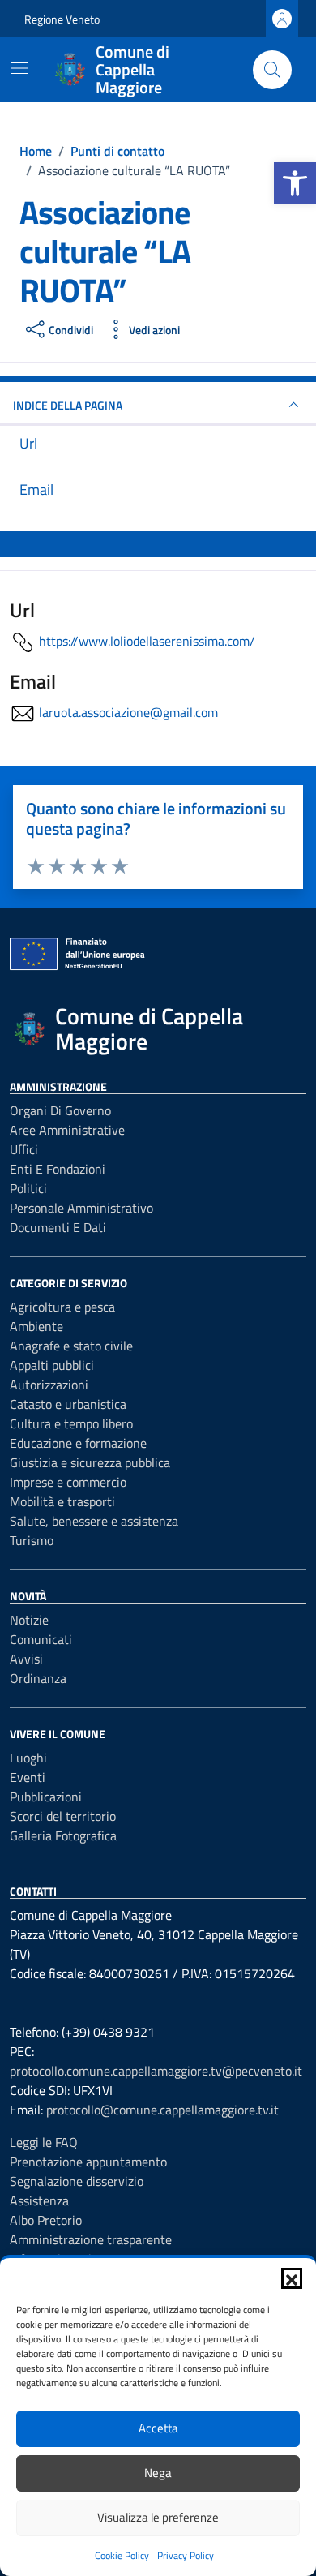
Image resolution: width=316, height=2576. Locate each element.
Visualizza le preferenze (158, 2517)
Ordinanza (38, 1678)
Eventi (28, 1777)
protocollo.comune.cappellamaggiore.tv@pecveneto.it (156, 2071)
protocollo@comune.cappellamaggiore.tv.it (162, 2110)
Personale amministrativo (81, 1208)
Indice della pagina (68, 405)
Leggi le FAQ (44, 2142)
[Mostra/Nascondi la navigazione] (19, 68)
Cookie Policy (122, 2555)
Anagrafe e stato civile (71, 1346)
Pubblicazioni (46, 1797)
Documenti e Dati (58, 1227)
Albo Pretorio (46, 2220)
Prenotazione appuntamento (88, 2162)
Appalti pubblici (52, 1365)
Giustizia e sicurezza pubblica (90, 1462)
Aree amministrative (67, 1130)
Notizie (29, 1620)
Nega (158, 2473)
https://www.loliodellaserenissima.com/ (147, 641)
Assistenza (39, 2200)
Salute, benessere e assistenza (94, 1521)
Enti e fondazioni (58, 1169)
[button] (295, 183)
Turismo (32, 1540)
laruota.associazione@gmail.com (128, 712)
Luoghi (28, 1758)
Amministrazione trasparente (91, 2239)
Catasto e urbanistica (68, 1404)
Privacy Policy (186, 2555)
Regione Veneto (62, 19)
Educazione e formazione (78, 1443)
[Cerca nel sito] (272, 70)
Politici (28, 1188)
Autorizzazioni (49, 1385)
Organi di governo (60, 1110)
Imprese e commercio (68, 1482)
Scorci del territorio (63, 1816)
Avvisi (26, 1659)
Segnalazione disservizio (77, 2181)
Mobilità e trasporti (62, 1501)
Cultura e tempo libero (71, 1423)
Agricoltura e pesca (62, 1307)
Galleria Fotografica (63, 1835)
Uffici (24, 1149)
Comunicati (41, 1639)
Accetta (158, 2428)
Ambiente (36, 1326)
